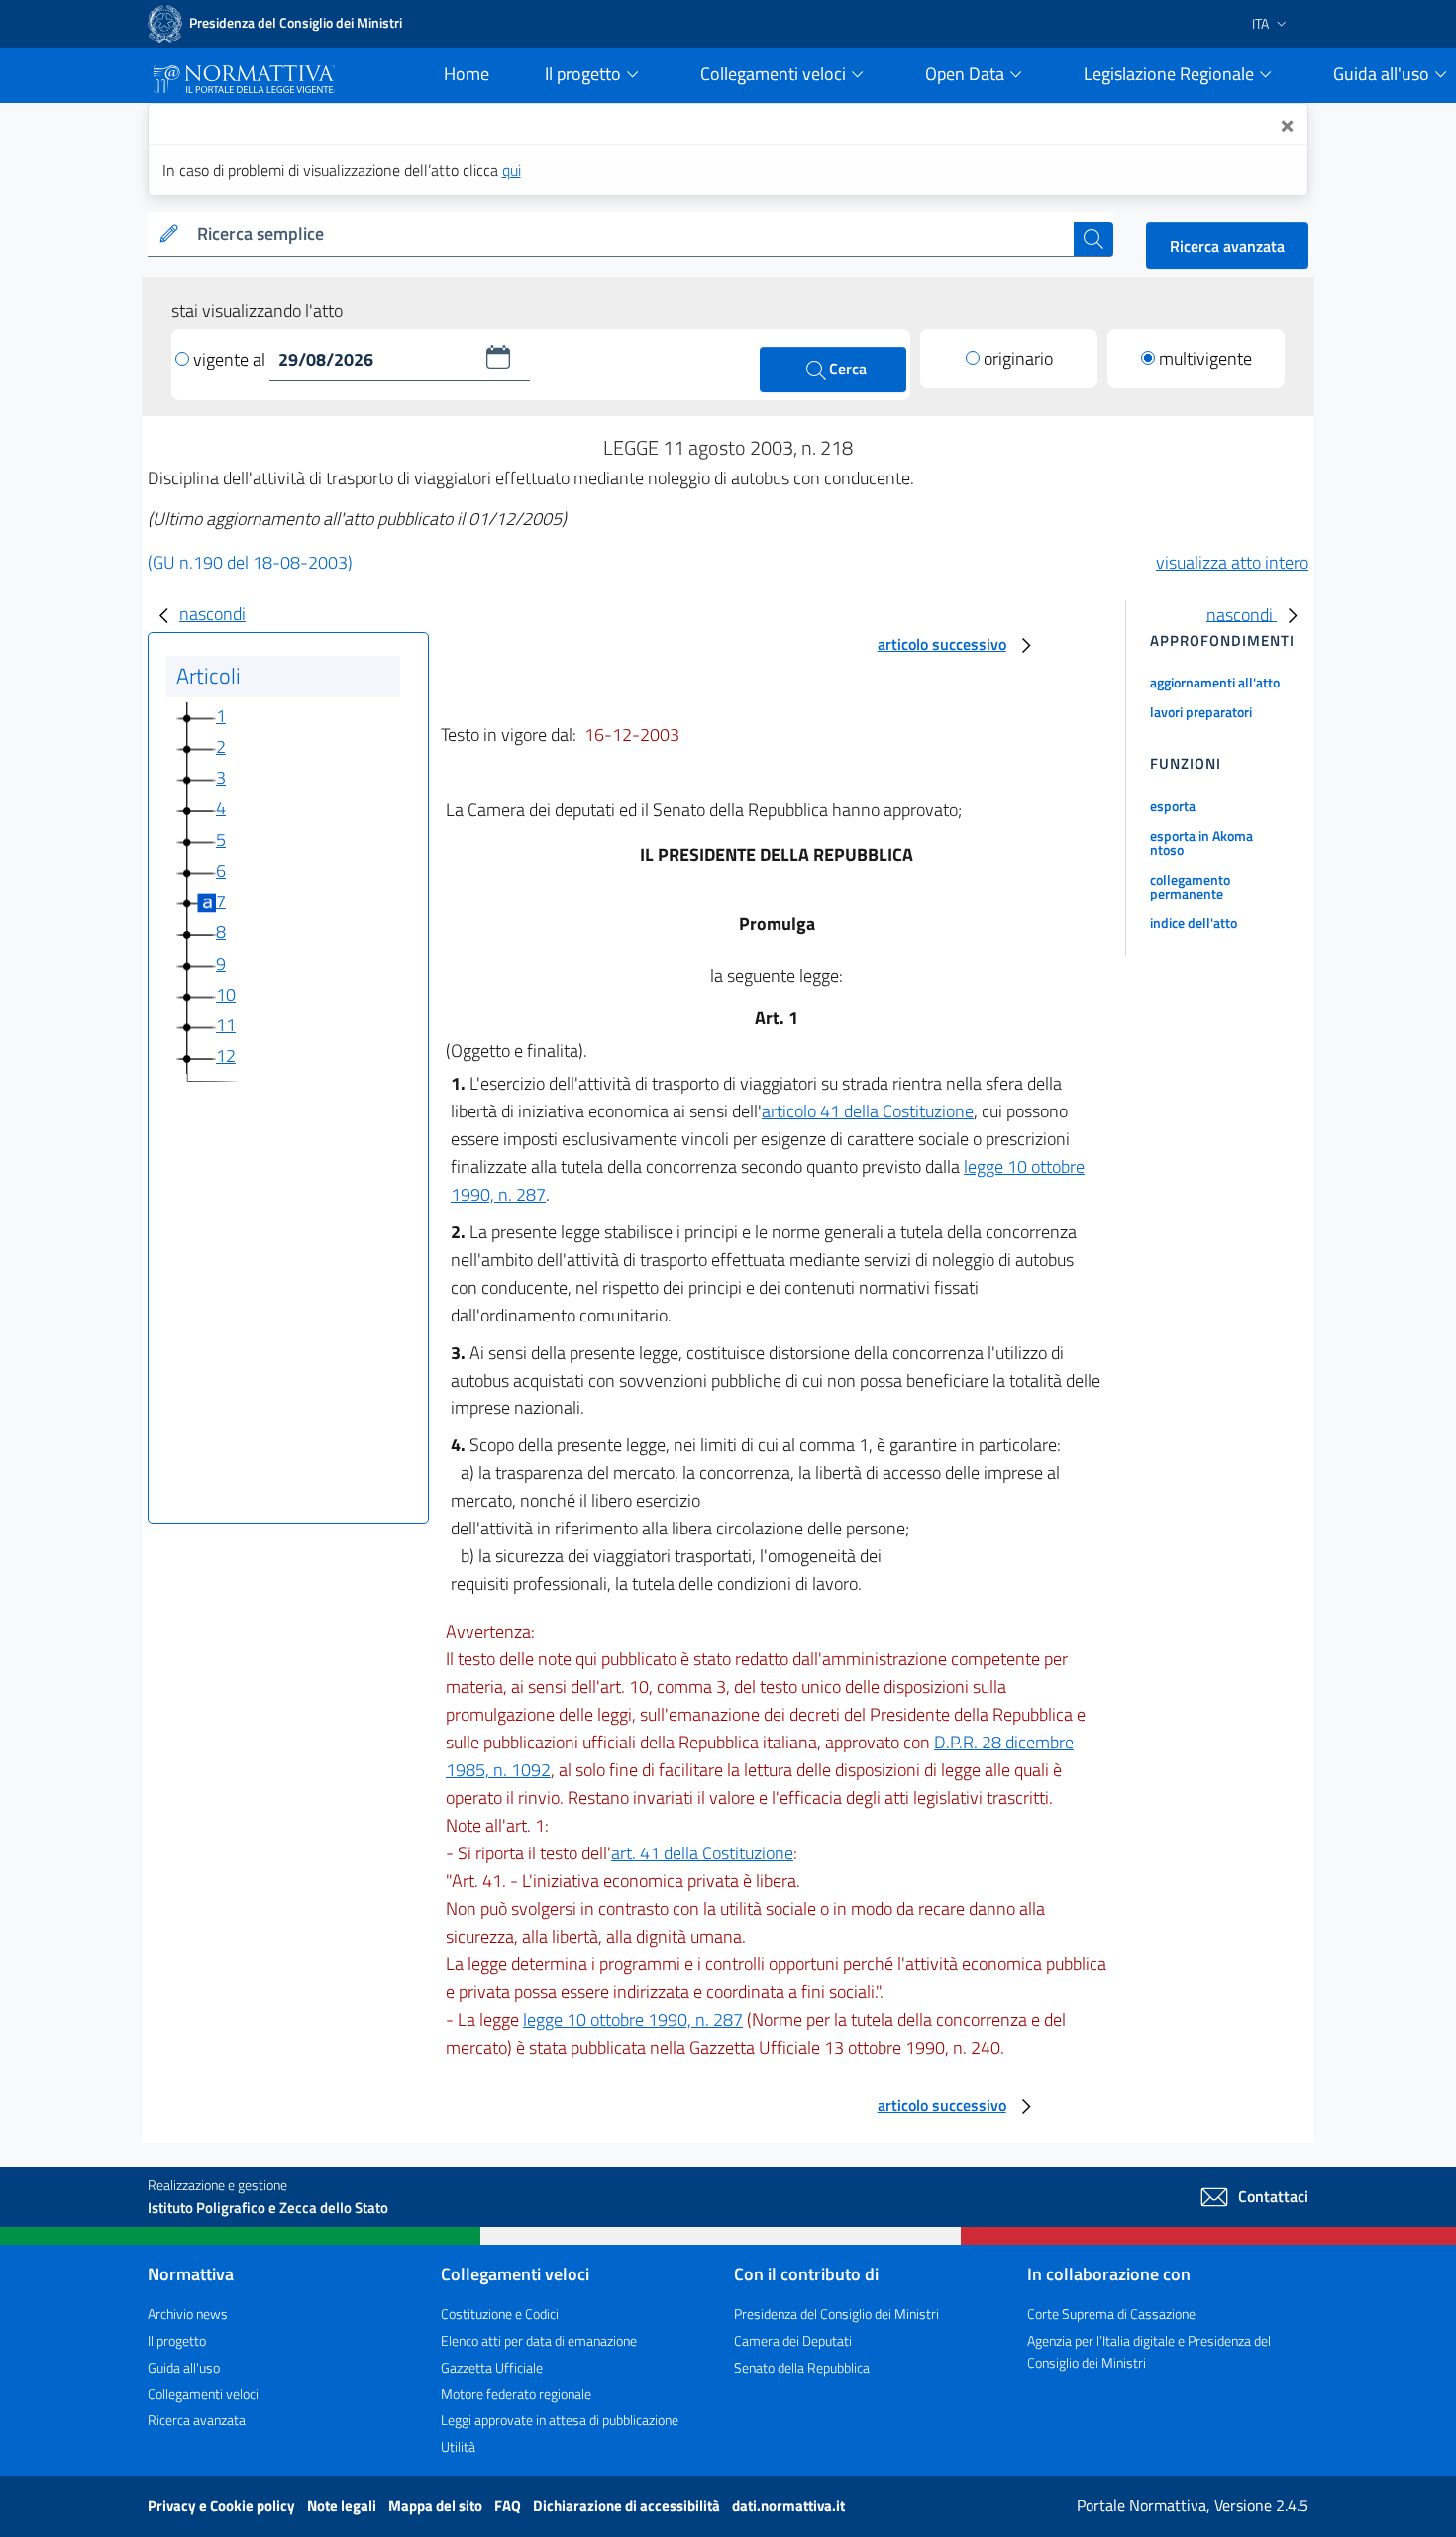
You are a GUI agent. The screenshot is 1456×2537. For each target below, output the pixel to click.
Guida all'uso (184, 2367)
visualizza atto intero (1232, 562)
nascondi (212, 614)
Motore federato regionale (516, 2394)
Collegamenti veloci (203, 2394)
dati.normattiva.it (788, 2506)
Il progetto (177, 2340)
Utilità (458, 2446)
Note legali (343, 2506)
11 (226, 1025)
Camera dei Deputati (793, 2340)
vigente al (231, 359)
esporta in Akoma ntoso (1201, 843)
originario (1018, 358)
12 (226, 1056)
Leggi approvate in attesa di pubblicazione (560, 2420)
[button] (498, 357)
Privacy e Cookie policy (223, 2506)
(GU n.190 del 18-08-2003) (250, 562)
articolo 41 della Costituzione (868, 1111)
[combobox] (631, 234)
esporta (1173, 806)
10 (226, 994)
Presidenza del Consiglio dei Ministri (836, 2314)
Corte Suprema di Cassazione (1111, 2314)
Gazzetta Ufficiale (492, 2367)
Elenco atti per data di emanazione (539, 2340)
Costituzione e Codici (500, 2314)
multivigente (1205, 358)
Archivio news (188, 2314)
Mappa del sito (437, 2506)
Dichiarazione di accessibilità (628, 2506)
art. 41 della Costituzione (702, 1853)
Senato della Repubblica (802, 2367)
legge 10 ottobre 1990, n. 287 (633, 2019)
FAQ (509, 2506)
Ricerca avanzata (1227, 246)
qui (512, 170)
